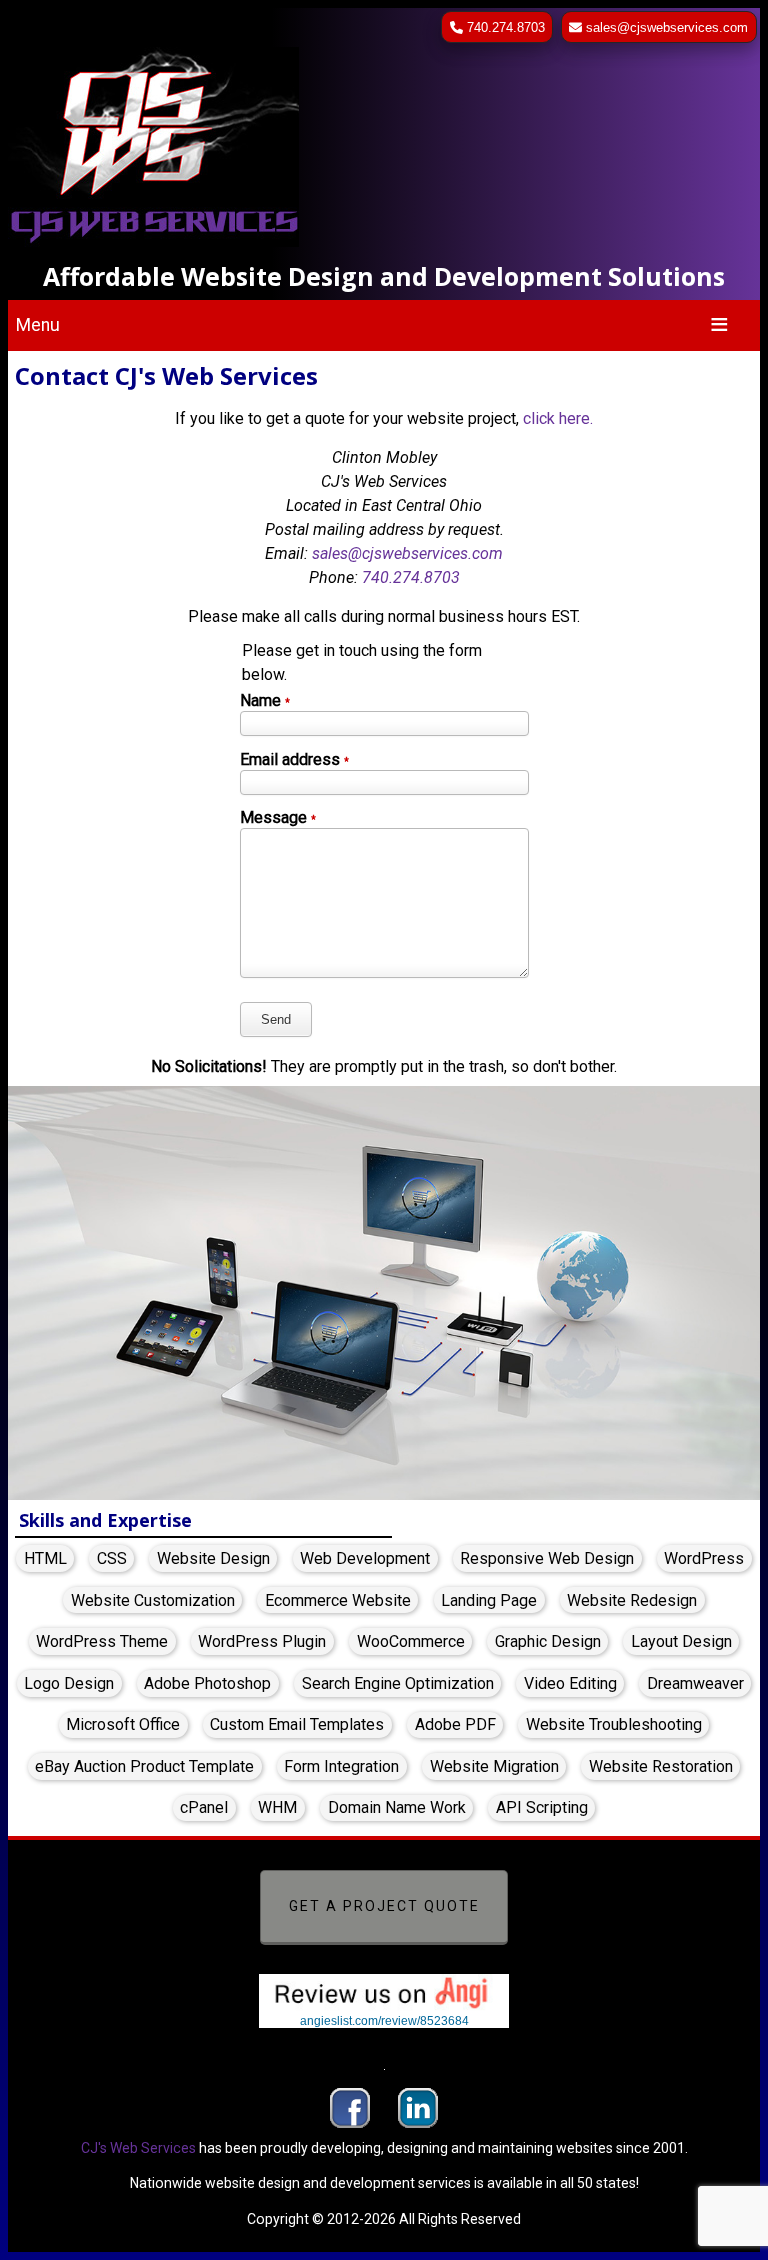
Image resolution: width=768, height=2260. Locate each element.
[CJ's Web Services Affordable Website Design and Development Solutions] (384, 149)
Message (278, 817)
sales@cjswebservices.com (667, 27)
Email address (294, 759)
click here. (558, 418)
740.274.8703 (506, 27)
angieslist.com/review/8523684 (384, 2021)
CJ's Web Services (138, 2148)
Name (265, 700)
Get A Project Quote (384, 1906)
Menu (38, 325)
